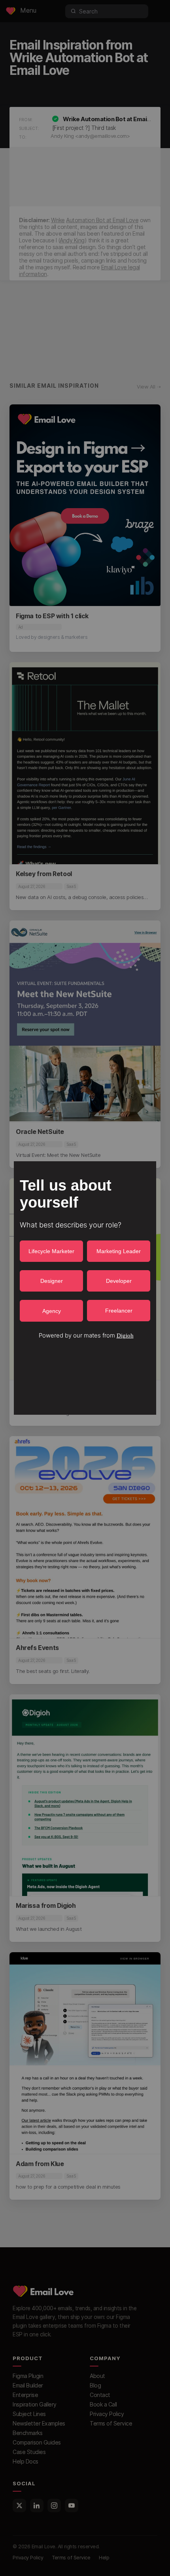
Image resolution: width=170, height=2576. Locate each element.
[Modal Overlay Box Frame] (85, 1288)
